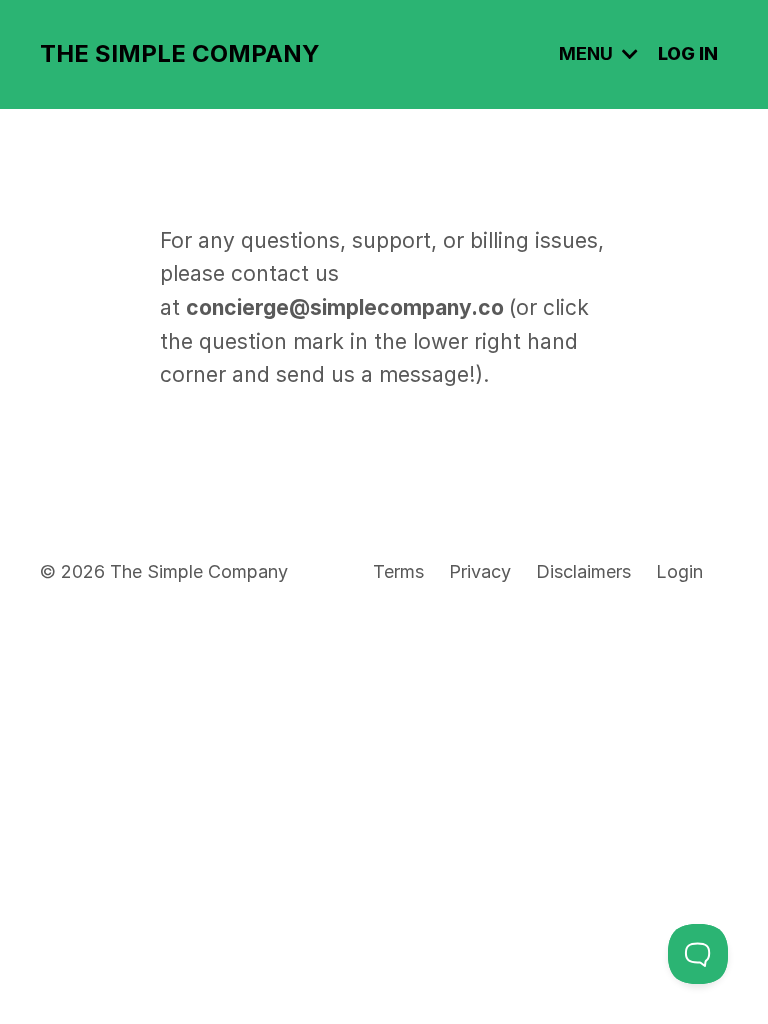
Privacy (480, 571)
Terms (398, 571)
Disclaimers (583, 571)
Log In (688, 53)
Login (679, 571)
